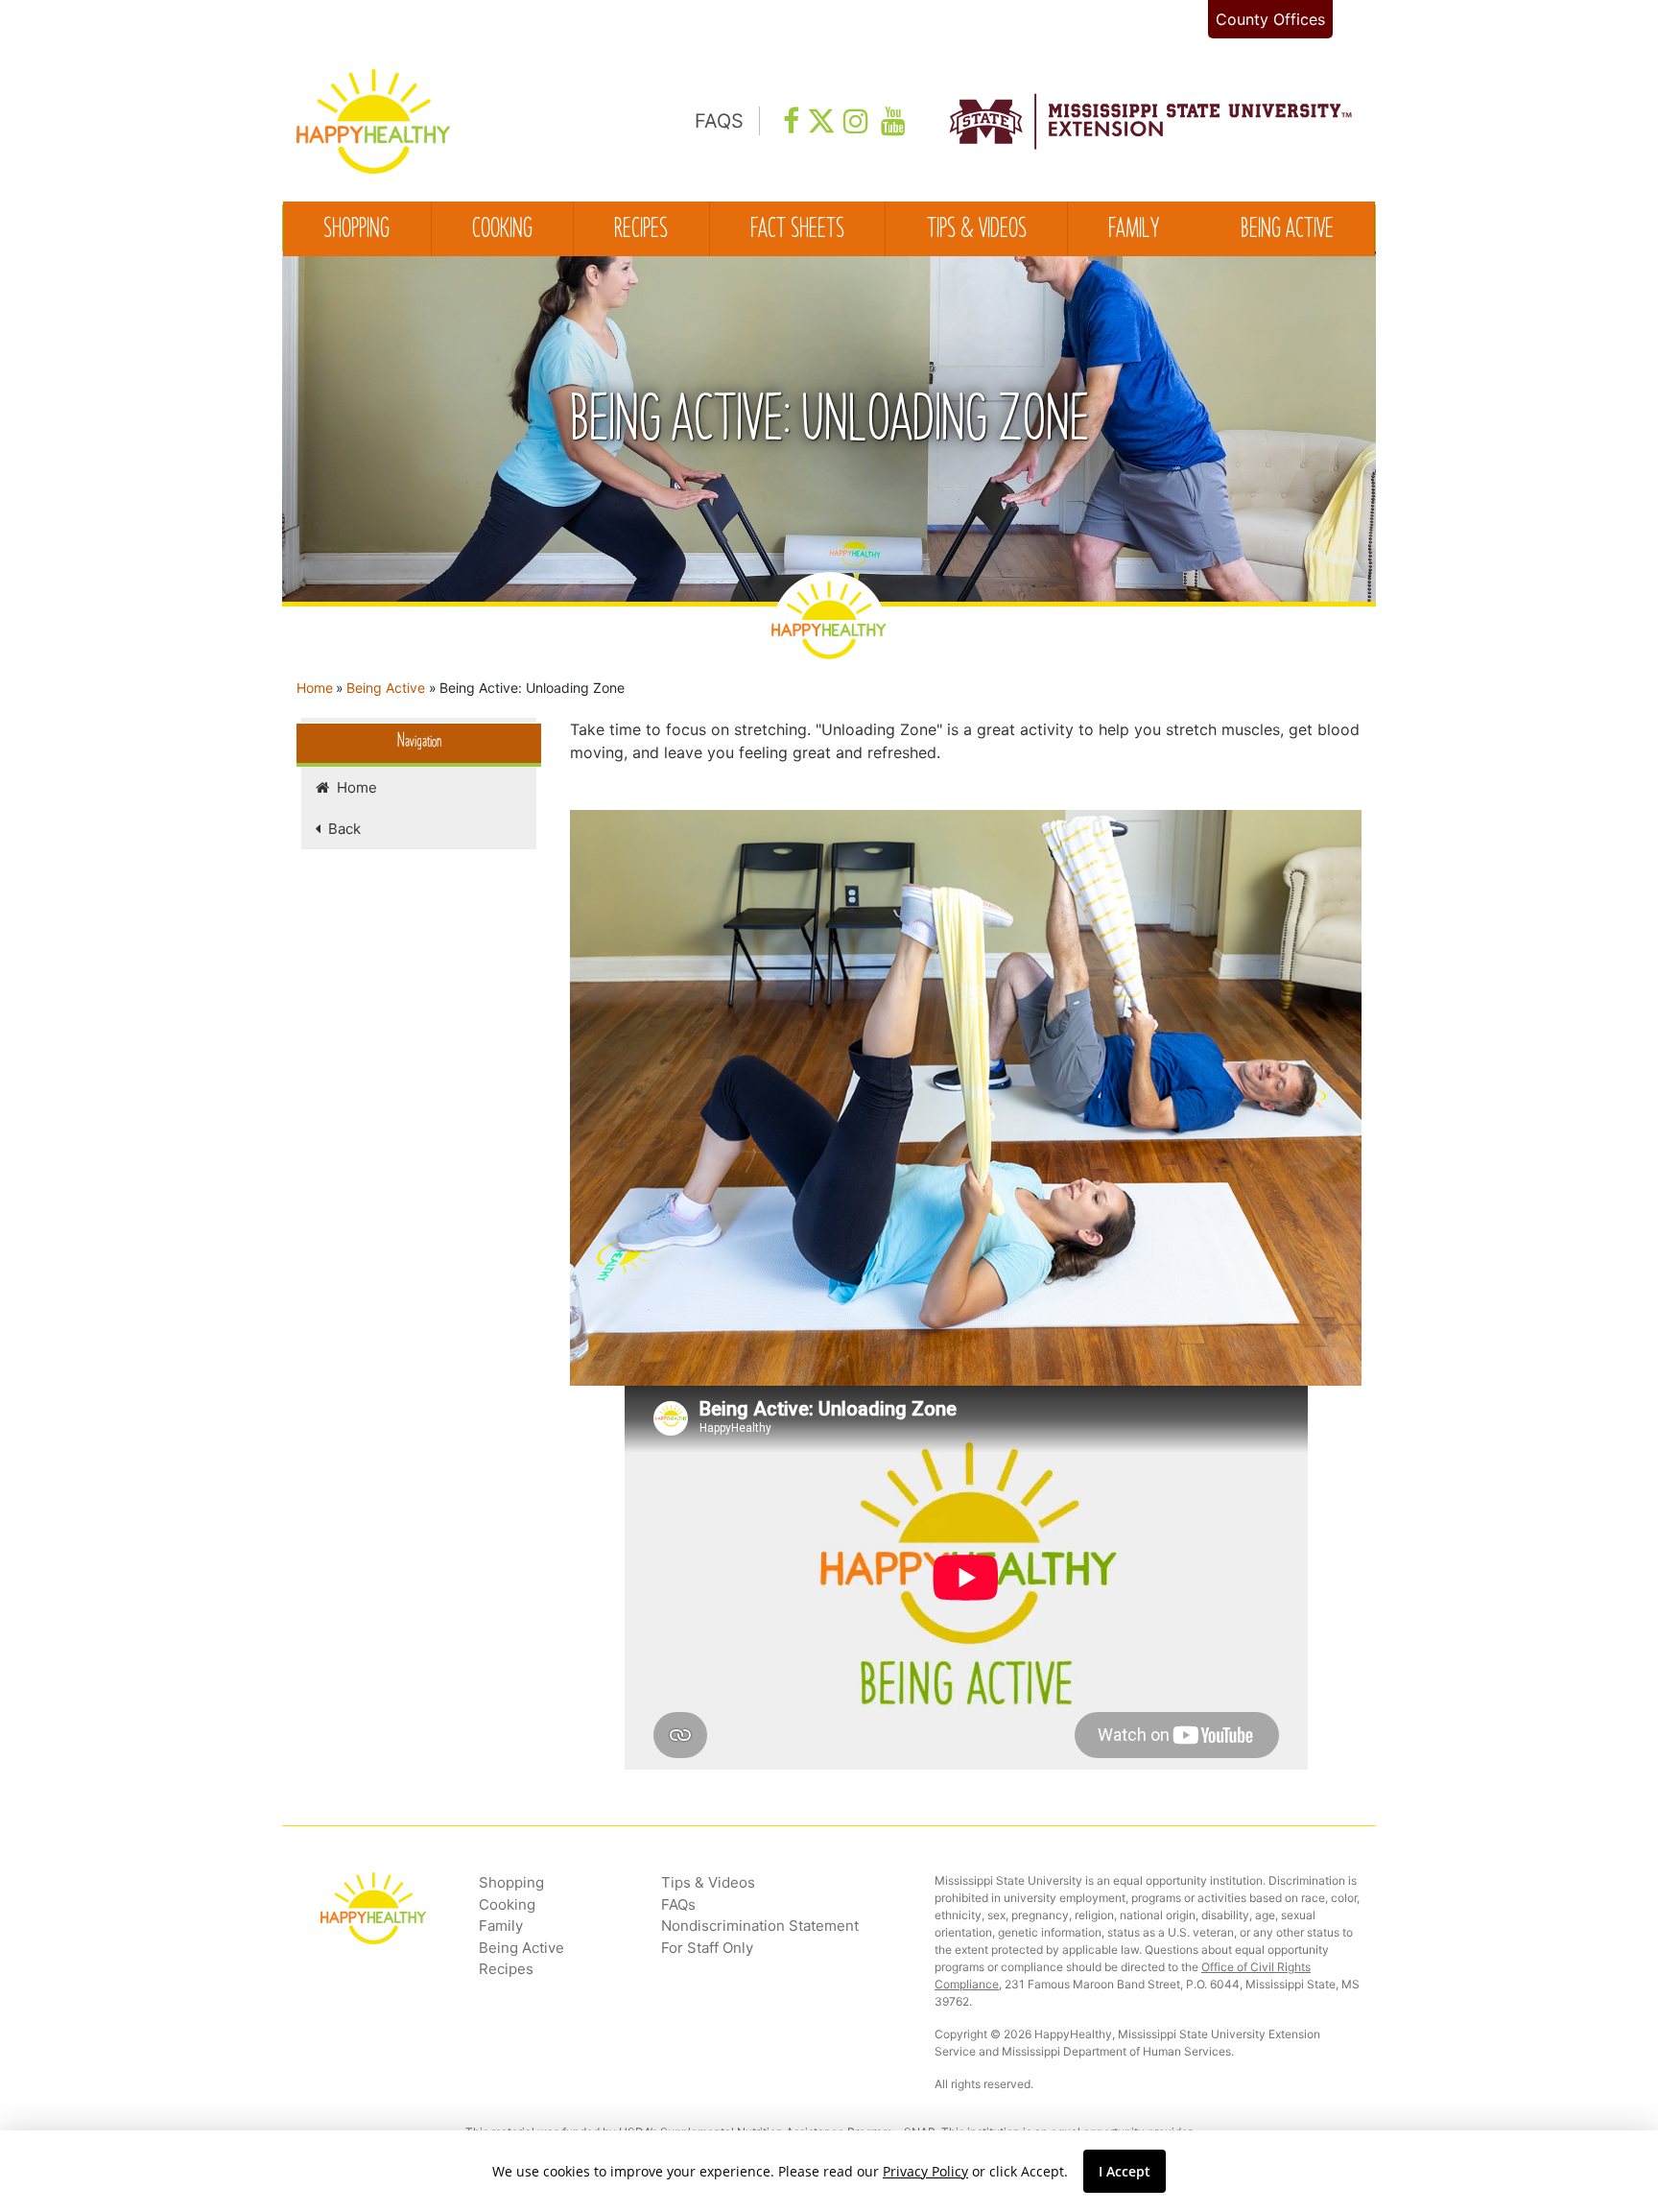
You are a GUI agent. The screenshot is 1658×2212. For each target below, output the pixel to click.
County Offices (1270, 19)
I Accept (1125, 2171)
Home (315, 688)
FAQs (678, 1904)
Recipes (641, 230)
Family (1134, 230)
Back (341, 829)
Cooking (502, 230)
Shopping (356, 230)
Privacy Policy (925, 2171)
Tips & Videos (977, 230)
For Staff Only (707, 1948)
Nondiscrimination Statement (760, 1926)
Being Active (1287, 230)
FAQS (719, 121)
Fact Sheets (797, 230)
